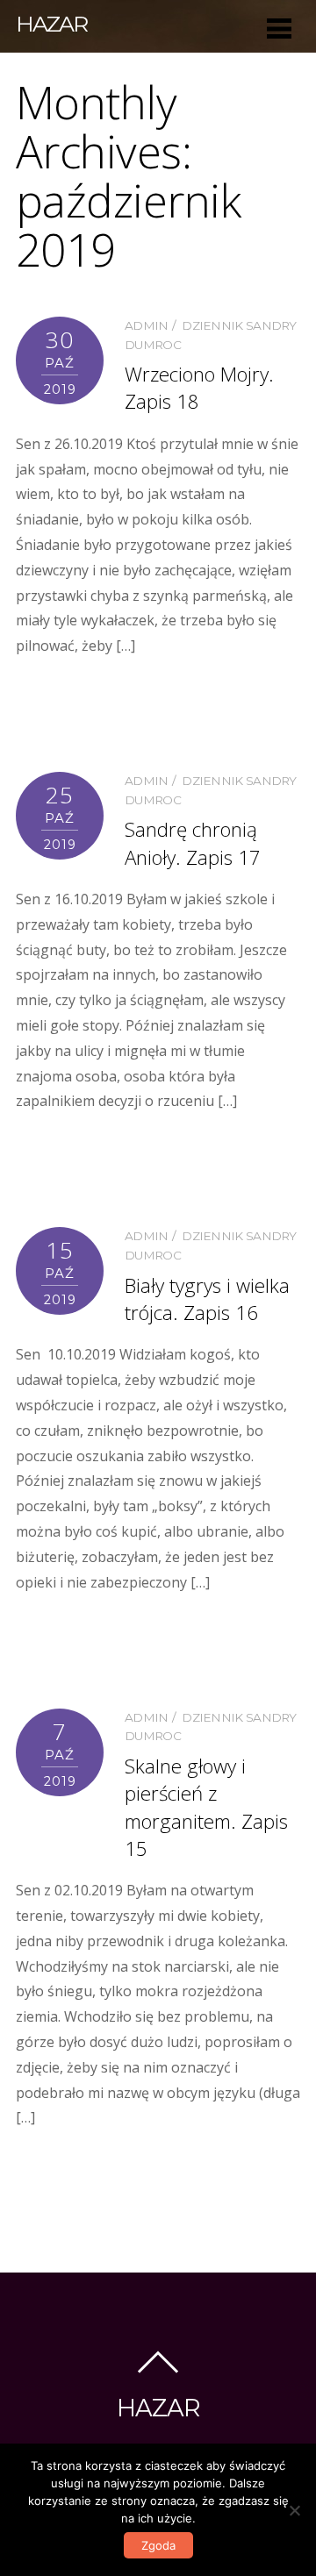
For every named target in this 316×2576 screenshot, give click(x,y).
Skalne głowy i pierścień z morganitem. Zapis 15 (206, 1807)
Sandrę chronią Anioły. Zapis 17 (193, 843)
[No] (294, 2510)
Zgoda (158, 2545)
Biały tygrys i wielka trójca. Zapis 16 (207, 1299)
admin (147, 325)
